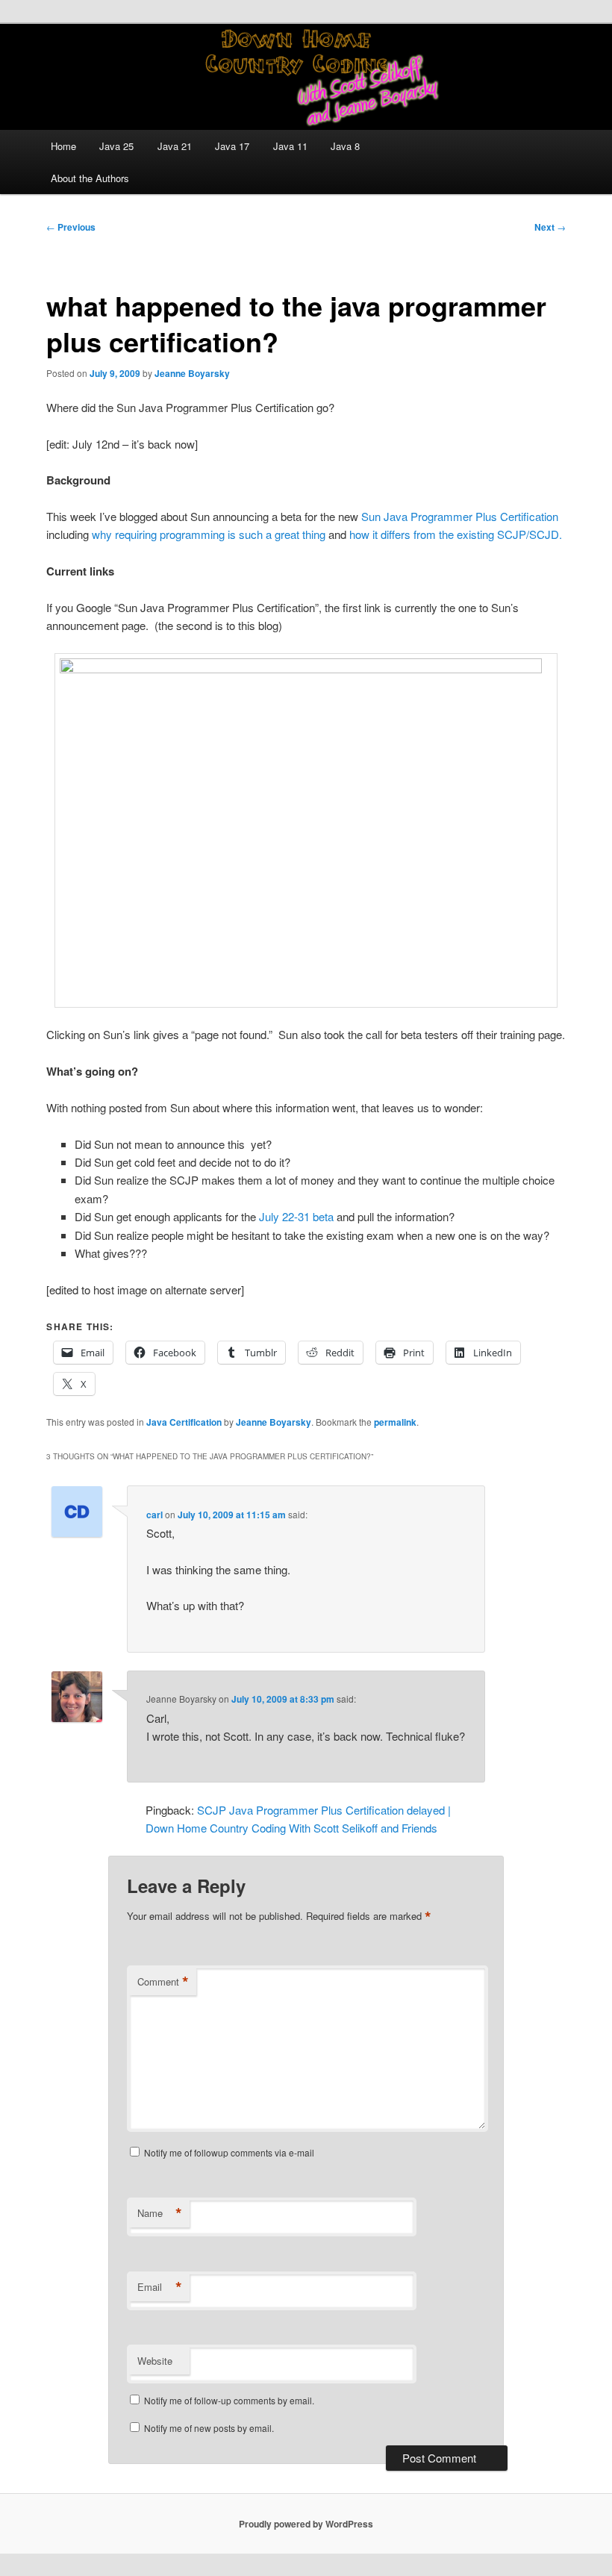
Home (63, 146)
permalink (395, 1422)
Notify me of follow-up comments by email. (229, 2400)
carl (154, 1515)
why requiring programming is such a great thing (207, 534)
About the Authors (90, 178)
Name (160, 2213)
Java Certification (184, 1422)
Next (550, 227)
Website (155, 2361)
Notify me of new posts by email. (209, 2428)
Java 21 (175, 146)
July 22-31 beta (298, 1216)
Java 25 (116, 146)
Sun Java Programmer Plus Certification (460, 516)
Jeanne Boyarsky (192, 373)
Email (160, 2287)
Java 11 (290, 146)
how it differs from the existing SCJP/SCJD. (456, 534)
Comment (163, 1982)
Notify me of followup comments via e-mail (229, 2152)
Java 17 (232, 146)
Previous (71, 227)
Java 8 (345, 146)
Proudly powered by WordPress (306, 2524)
